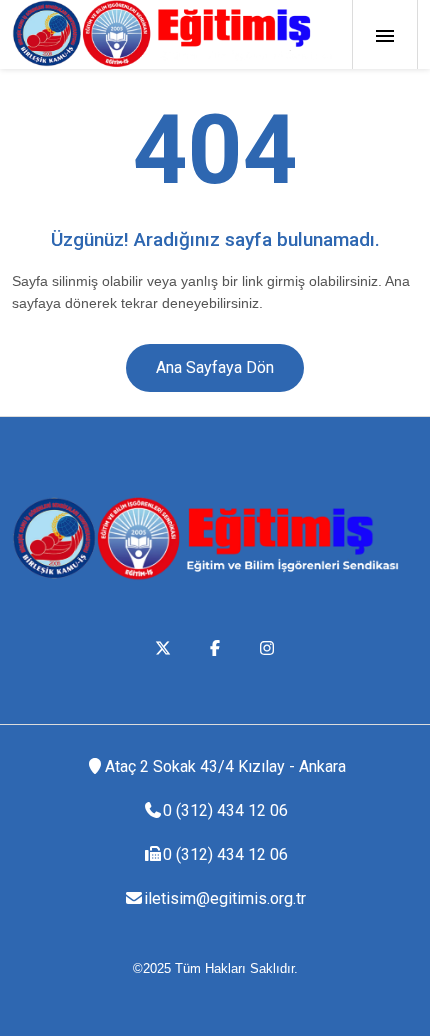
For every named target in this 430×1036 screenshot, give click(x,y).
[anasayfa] (172, 33)
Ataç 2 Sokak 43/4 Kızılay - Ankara (225, 766)
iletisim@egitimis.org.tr (225, 898)
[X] (163, 648)
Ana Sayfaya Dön (215, 367)
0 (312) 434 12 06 (225, 810)
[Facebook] (215, 648)
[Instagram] (267, 648)
